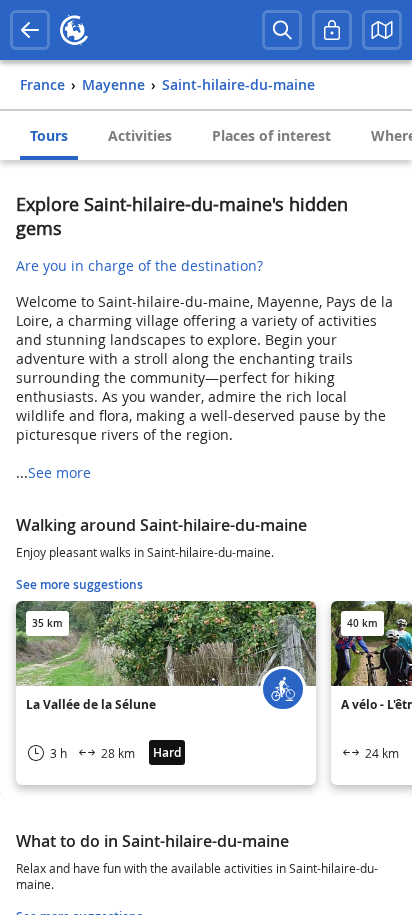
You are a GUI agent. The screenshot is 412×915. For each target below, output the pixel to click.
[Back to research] (30, 30)
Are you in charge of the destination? (139, 265)
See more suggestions (79, 584)
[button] (382, 30)
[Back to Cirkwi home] (74, 30)
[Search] (282, 30)
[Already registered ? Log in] (332, 30)
